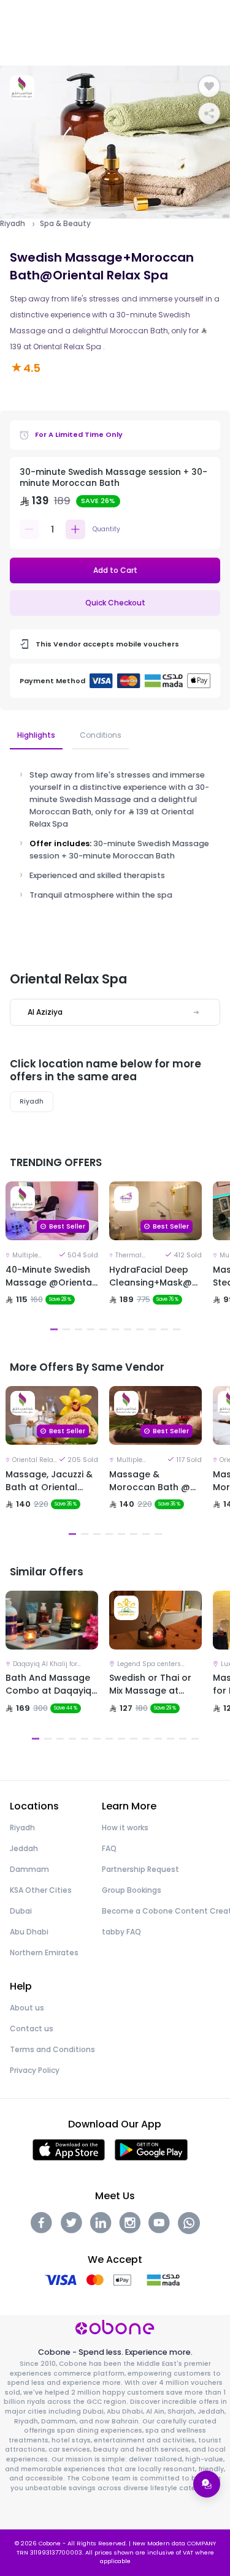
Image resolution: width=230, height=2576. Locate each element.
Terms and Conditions (52, 2049)
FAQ (109, 1848)
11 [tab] (177, 1329)
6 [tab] (115, 1329)
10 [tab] (164, 1329)
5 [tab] (103, 1329)
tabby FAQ (121, 1932)
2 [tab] (66, 1329)
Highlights (36, 735)
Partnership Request (140, 1869)
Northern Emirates (44, 1953)
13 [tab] (183, 1739)
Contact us (32, 2029)
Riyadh (13, 224)
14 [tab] (195, 1739)
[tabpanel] (52, 1259)
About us (27, 2008)
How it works (125, 1828)
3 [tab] (79, 1329)
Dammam (29, 1869)
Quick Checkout (115, 603)
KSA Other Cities (41, 1890)
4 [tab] (91, 1329)
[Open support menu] (207, 2484)
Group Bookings (132, 1890)
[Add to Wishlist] (209, 86)
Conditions (101, 735)
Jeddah (24, 1848)
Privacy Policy (35, 2070)
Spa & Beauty (65, 224)
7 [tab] (128, 1329)
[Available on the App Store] (69, 2149)
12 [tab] (171, 1739)
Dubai (21, 1911)
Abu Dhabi (29, 1932)
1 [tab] (54, 1329)
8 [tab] (140, 1329)
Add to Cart (115, 570)
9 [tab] (152, 1329)
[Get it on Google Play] (151, 2149)
